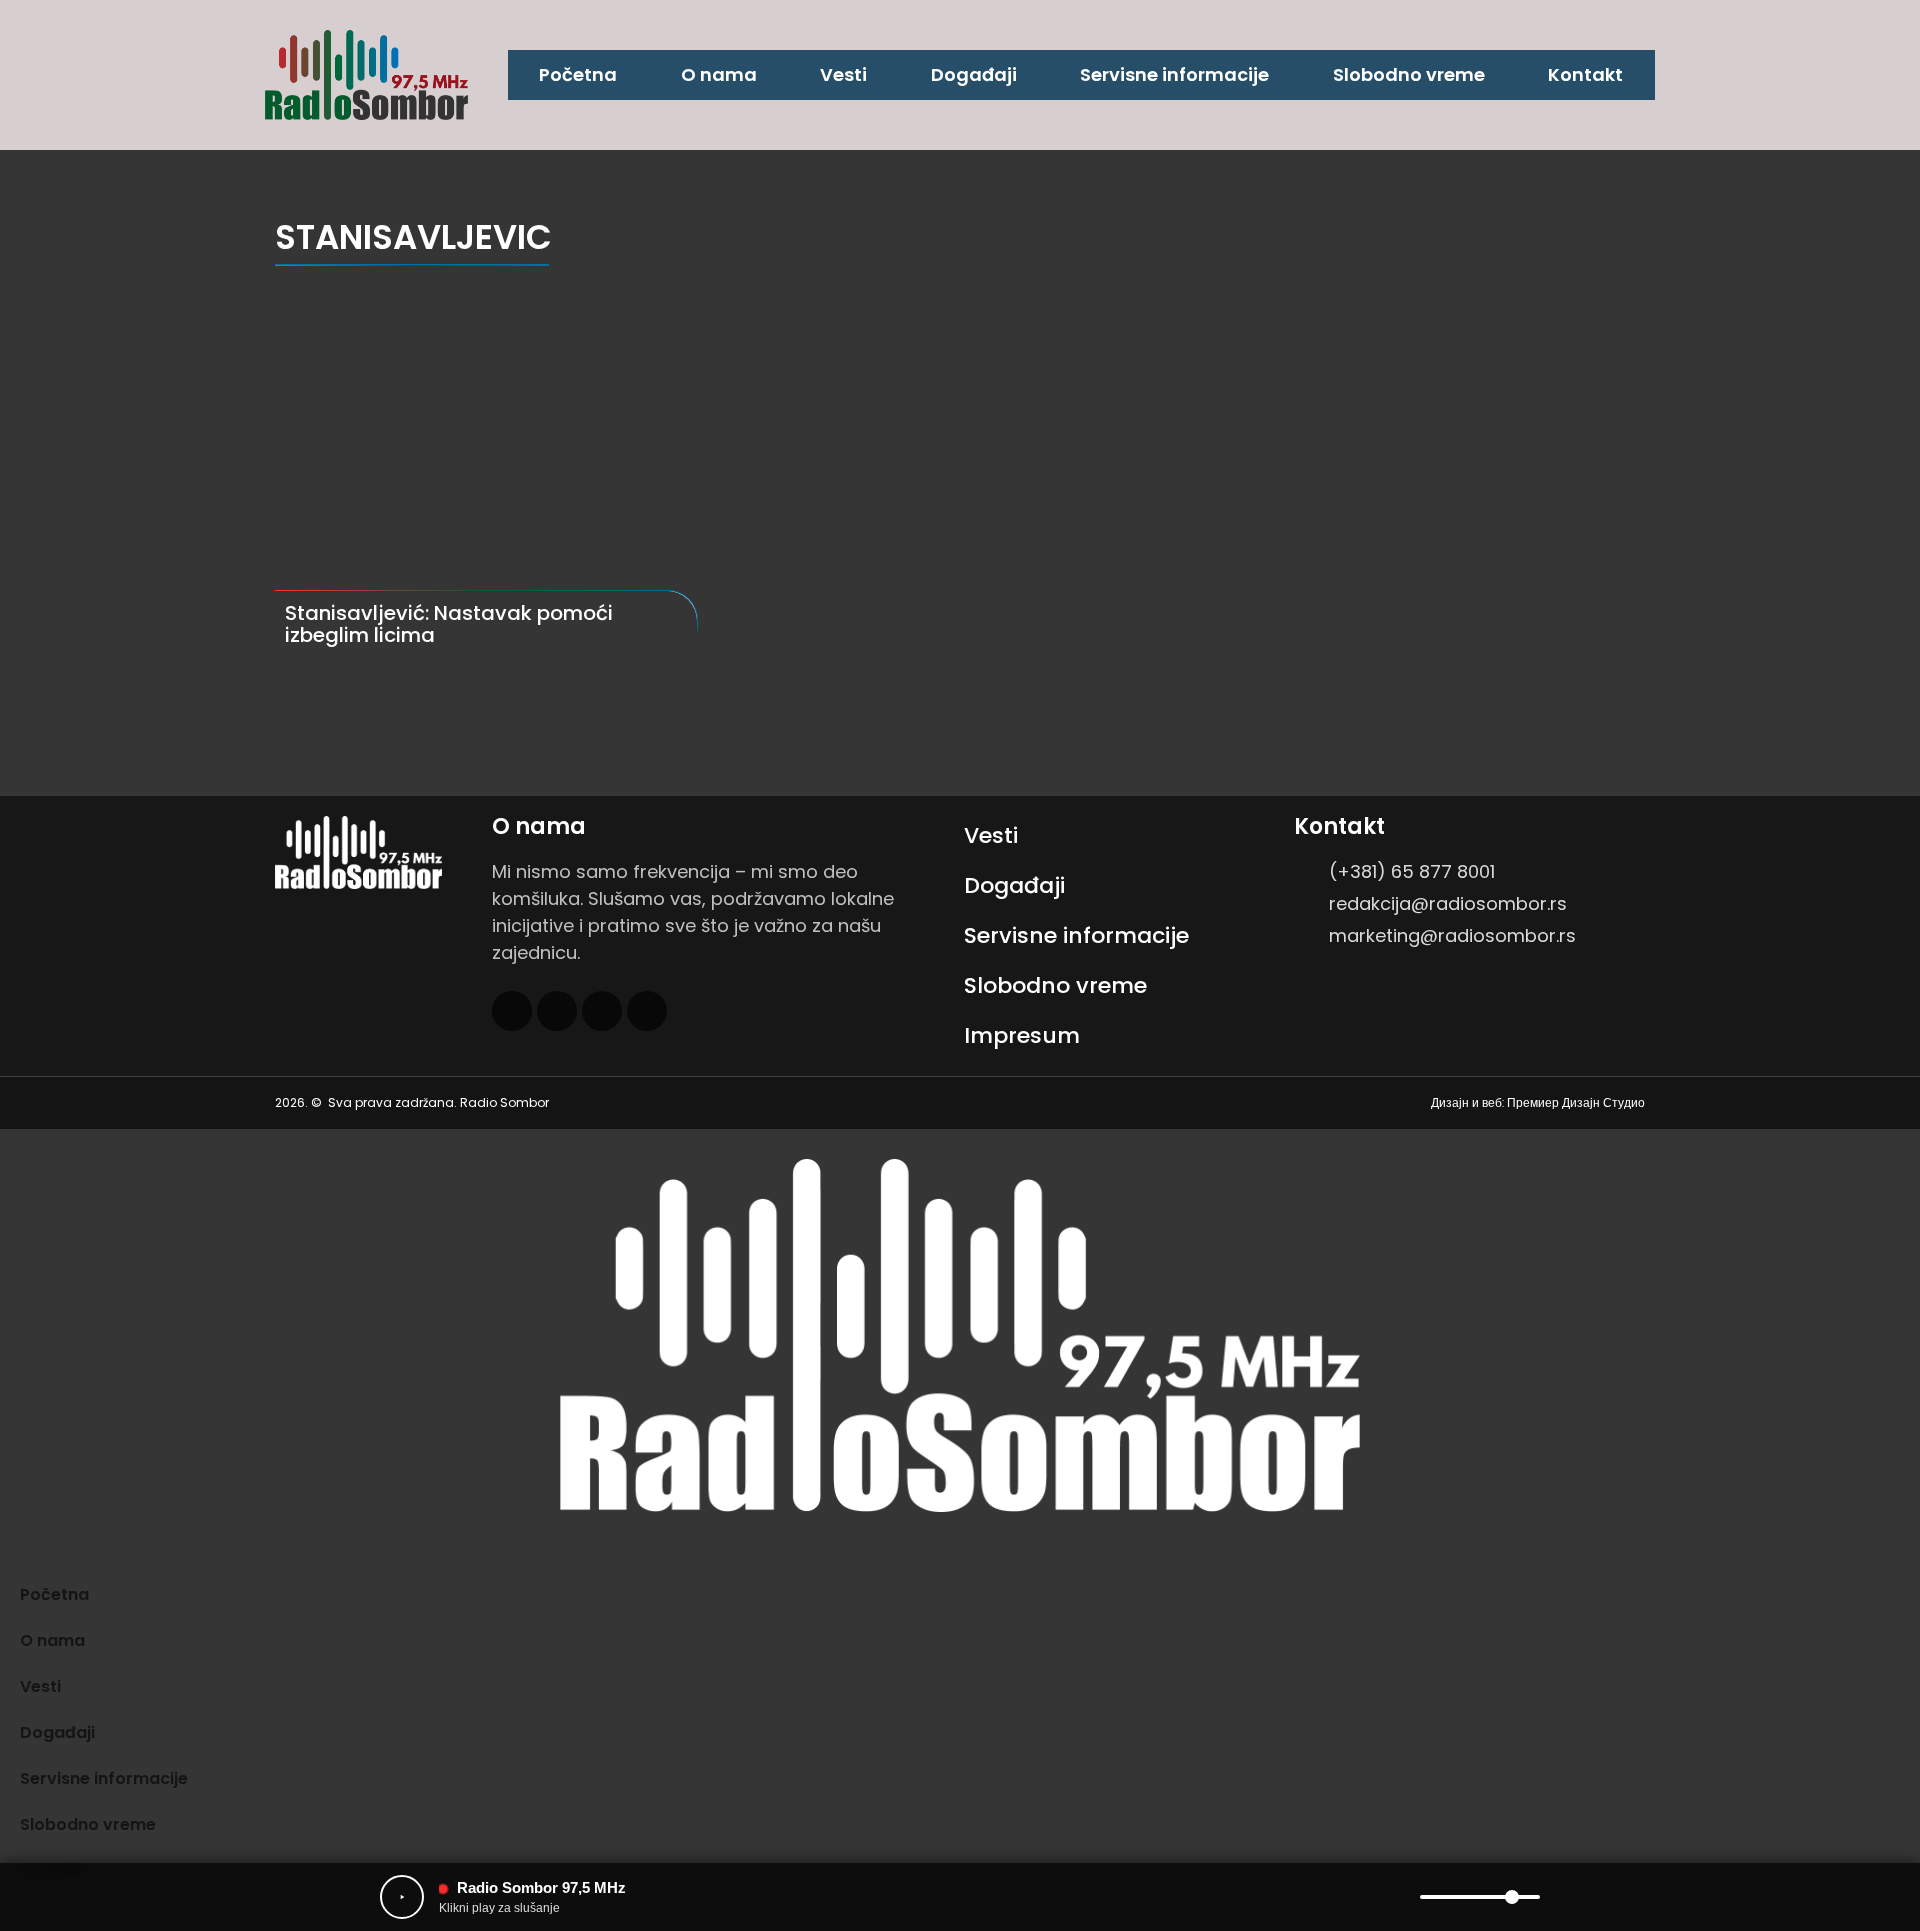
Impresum (1022, 1035)
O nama (719, 74)
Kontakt (1585, 74)
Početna (578, 74)
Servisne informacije (1174, 74)
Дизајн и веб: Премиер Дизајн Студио (1538, 1102)
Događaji (974, 74)
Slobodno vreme (1409, 74)
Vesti (843, 74)
